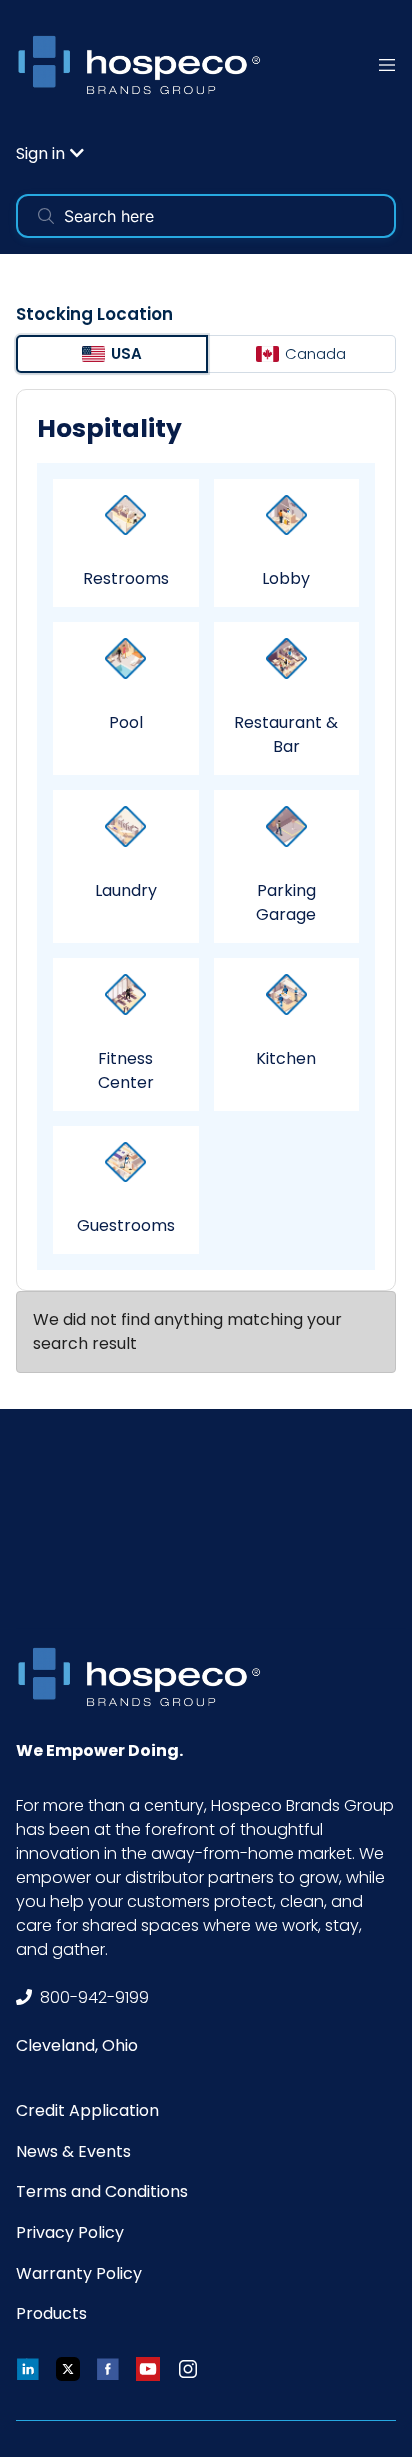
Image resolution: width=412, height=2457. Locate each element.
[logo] (146, 64)
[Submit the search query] (46, 216)
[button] (50, 153)
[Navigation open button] (387, 64)
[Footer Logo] (146, 1676)
